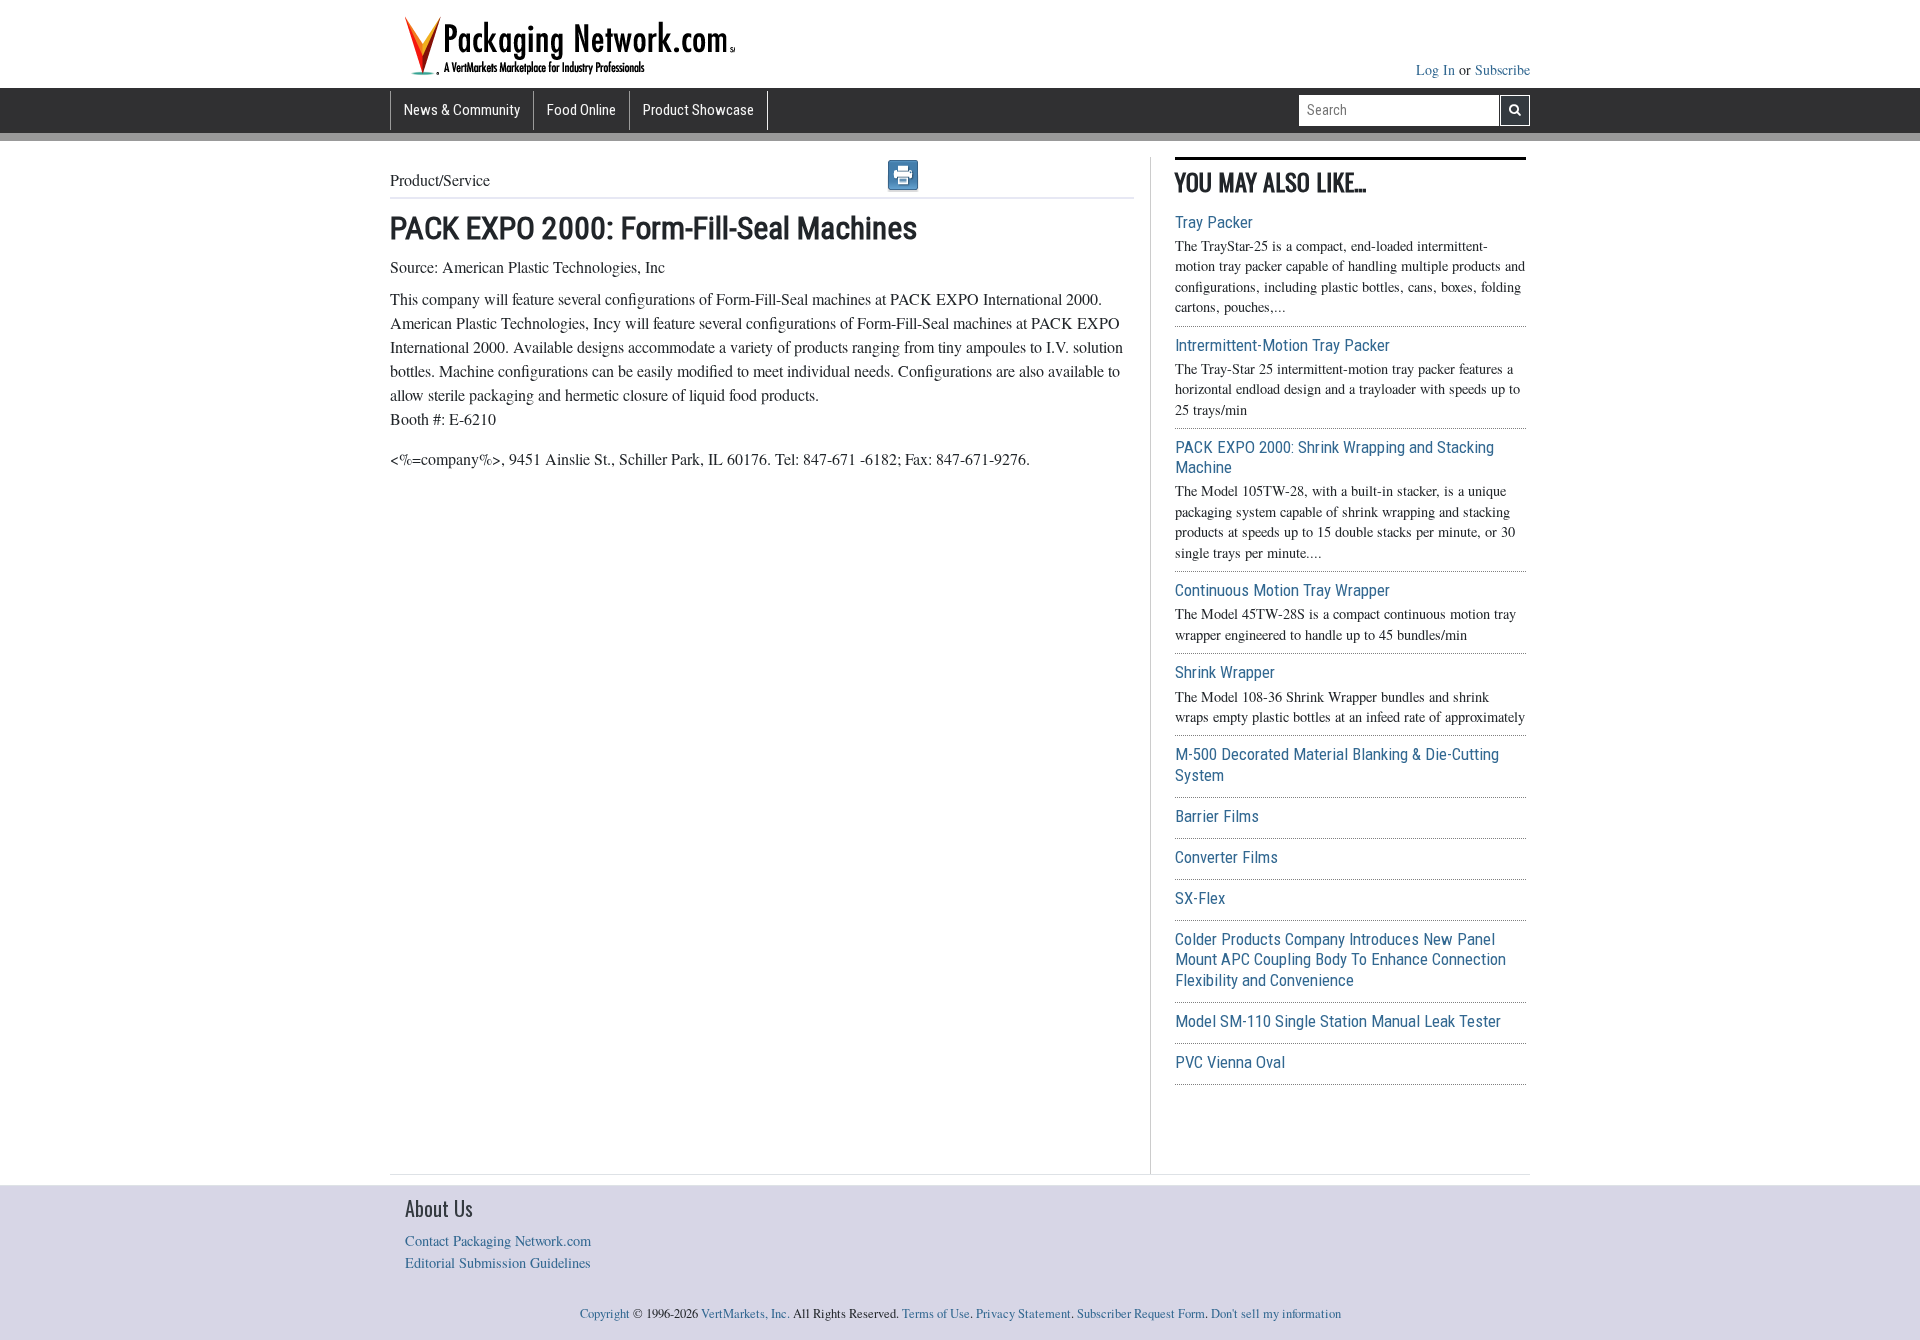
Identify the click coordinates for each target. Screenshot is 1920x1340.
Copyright (605, 1313)
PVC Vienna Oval (1230, 1062)
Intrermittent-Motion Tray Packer (1282, 345)
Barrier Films (1217, 816)
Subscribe (1502, 69)
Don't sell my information (1276, 1313)
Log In (1437, 69)
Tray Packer (1214, 222)
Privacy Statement (1023, 1313)
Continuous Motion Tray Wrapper (1282, 590)
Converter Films (1226, 857)
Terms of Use (936, 1313)
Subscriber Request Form (1141, 1313)
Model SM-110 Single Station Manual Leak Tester (1338, 1021)
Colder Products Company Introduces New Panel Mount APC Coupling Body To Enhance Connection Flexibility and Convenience (1340, 959)
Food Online (581, 110)
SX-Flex (1200, 898)
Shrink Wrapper (1225, 672)
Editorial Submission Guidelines (498, 1262)
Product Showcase (698, 110)
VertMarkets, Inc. (745, 1313)
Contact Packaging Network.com (498, 1240)
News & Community (462, 110)
